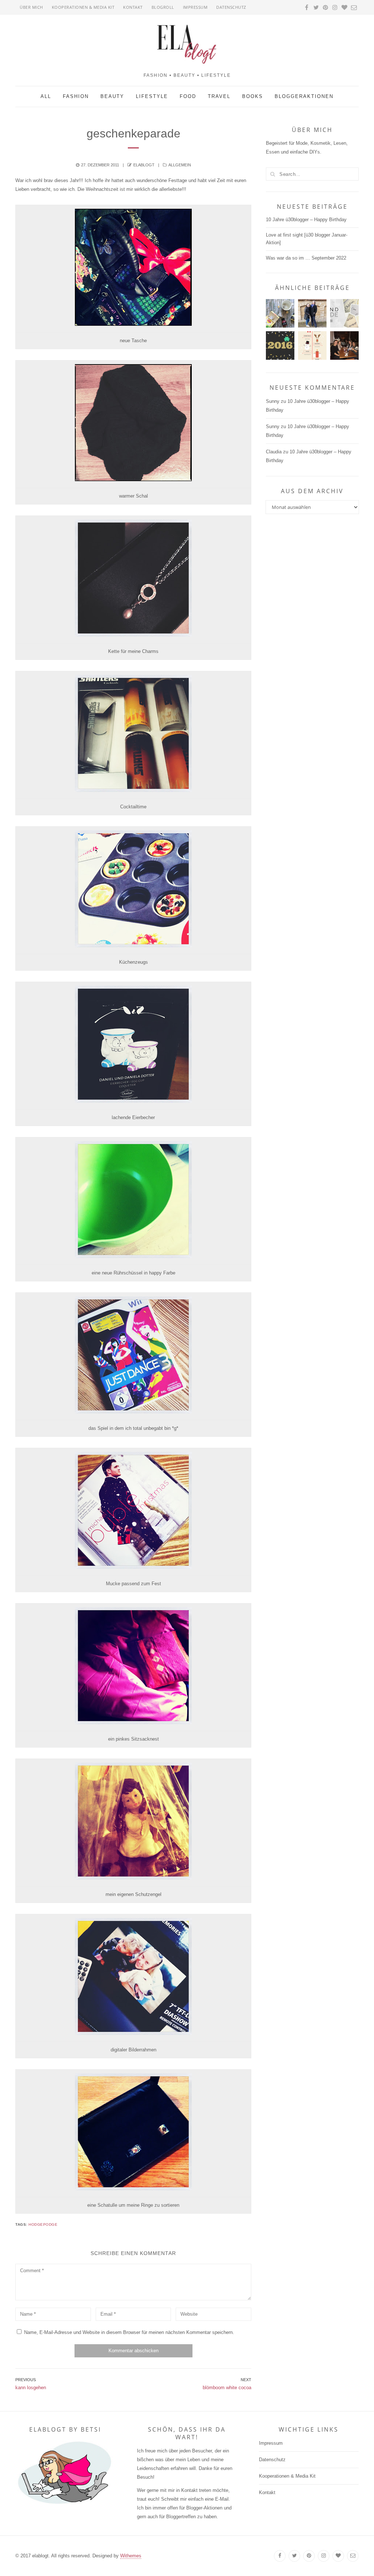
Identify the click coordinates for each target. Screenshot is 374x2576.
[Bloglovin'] (338, 2556)
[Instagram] (324, 2556)
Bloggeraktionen (304, 96)
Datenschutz (231, 7)
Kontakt (133, 7)
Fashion (76, 96)
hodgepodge (43, 2224)
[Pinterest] (309, 2556)
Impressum (195, 7)
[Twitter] (294, 2556)
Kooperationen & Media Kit (83, 7)
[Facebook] (280, 2556)
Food (188, 96)
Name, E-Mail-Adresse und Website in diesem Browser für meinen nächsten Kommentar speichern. (129, 2332)
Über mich (31, 7)
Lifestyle (152, 96)
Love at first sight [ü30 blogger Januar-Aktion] (307, 239)
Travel (219, 96)
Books (253, 96)
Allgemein (180, 165)
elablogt (144, 165)
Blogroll (163, 7)
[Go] (272, 174)
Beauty (112, 96)
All (46, 96)
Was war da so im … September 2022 (306, 258)
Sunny (273, 401)
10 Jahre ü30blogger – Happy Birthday (306, 220)
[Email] (353, 2556)
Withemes (131, 2556)
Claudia (274, 452)
